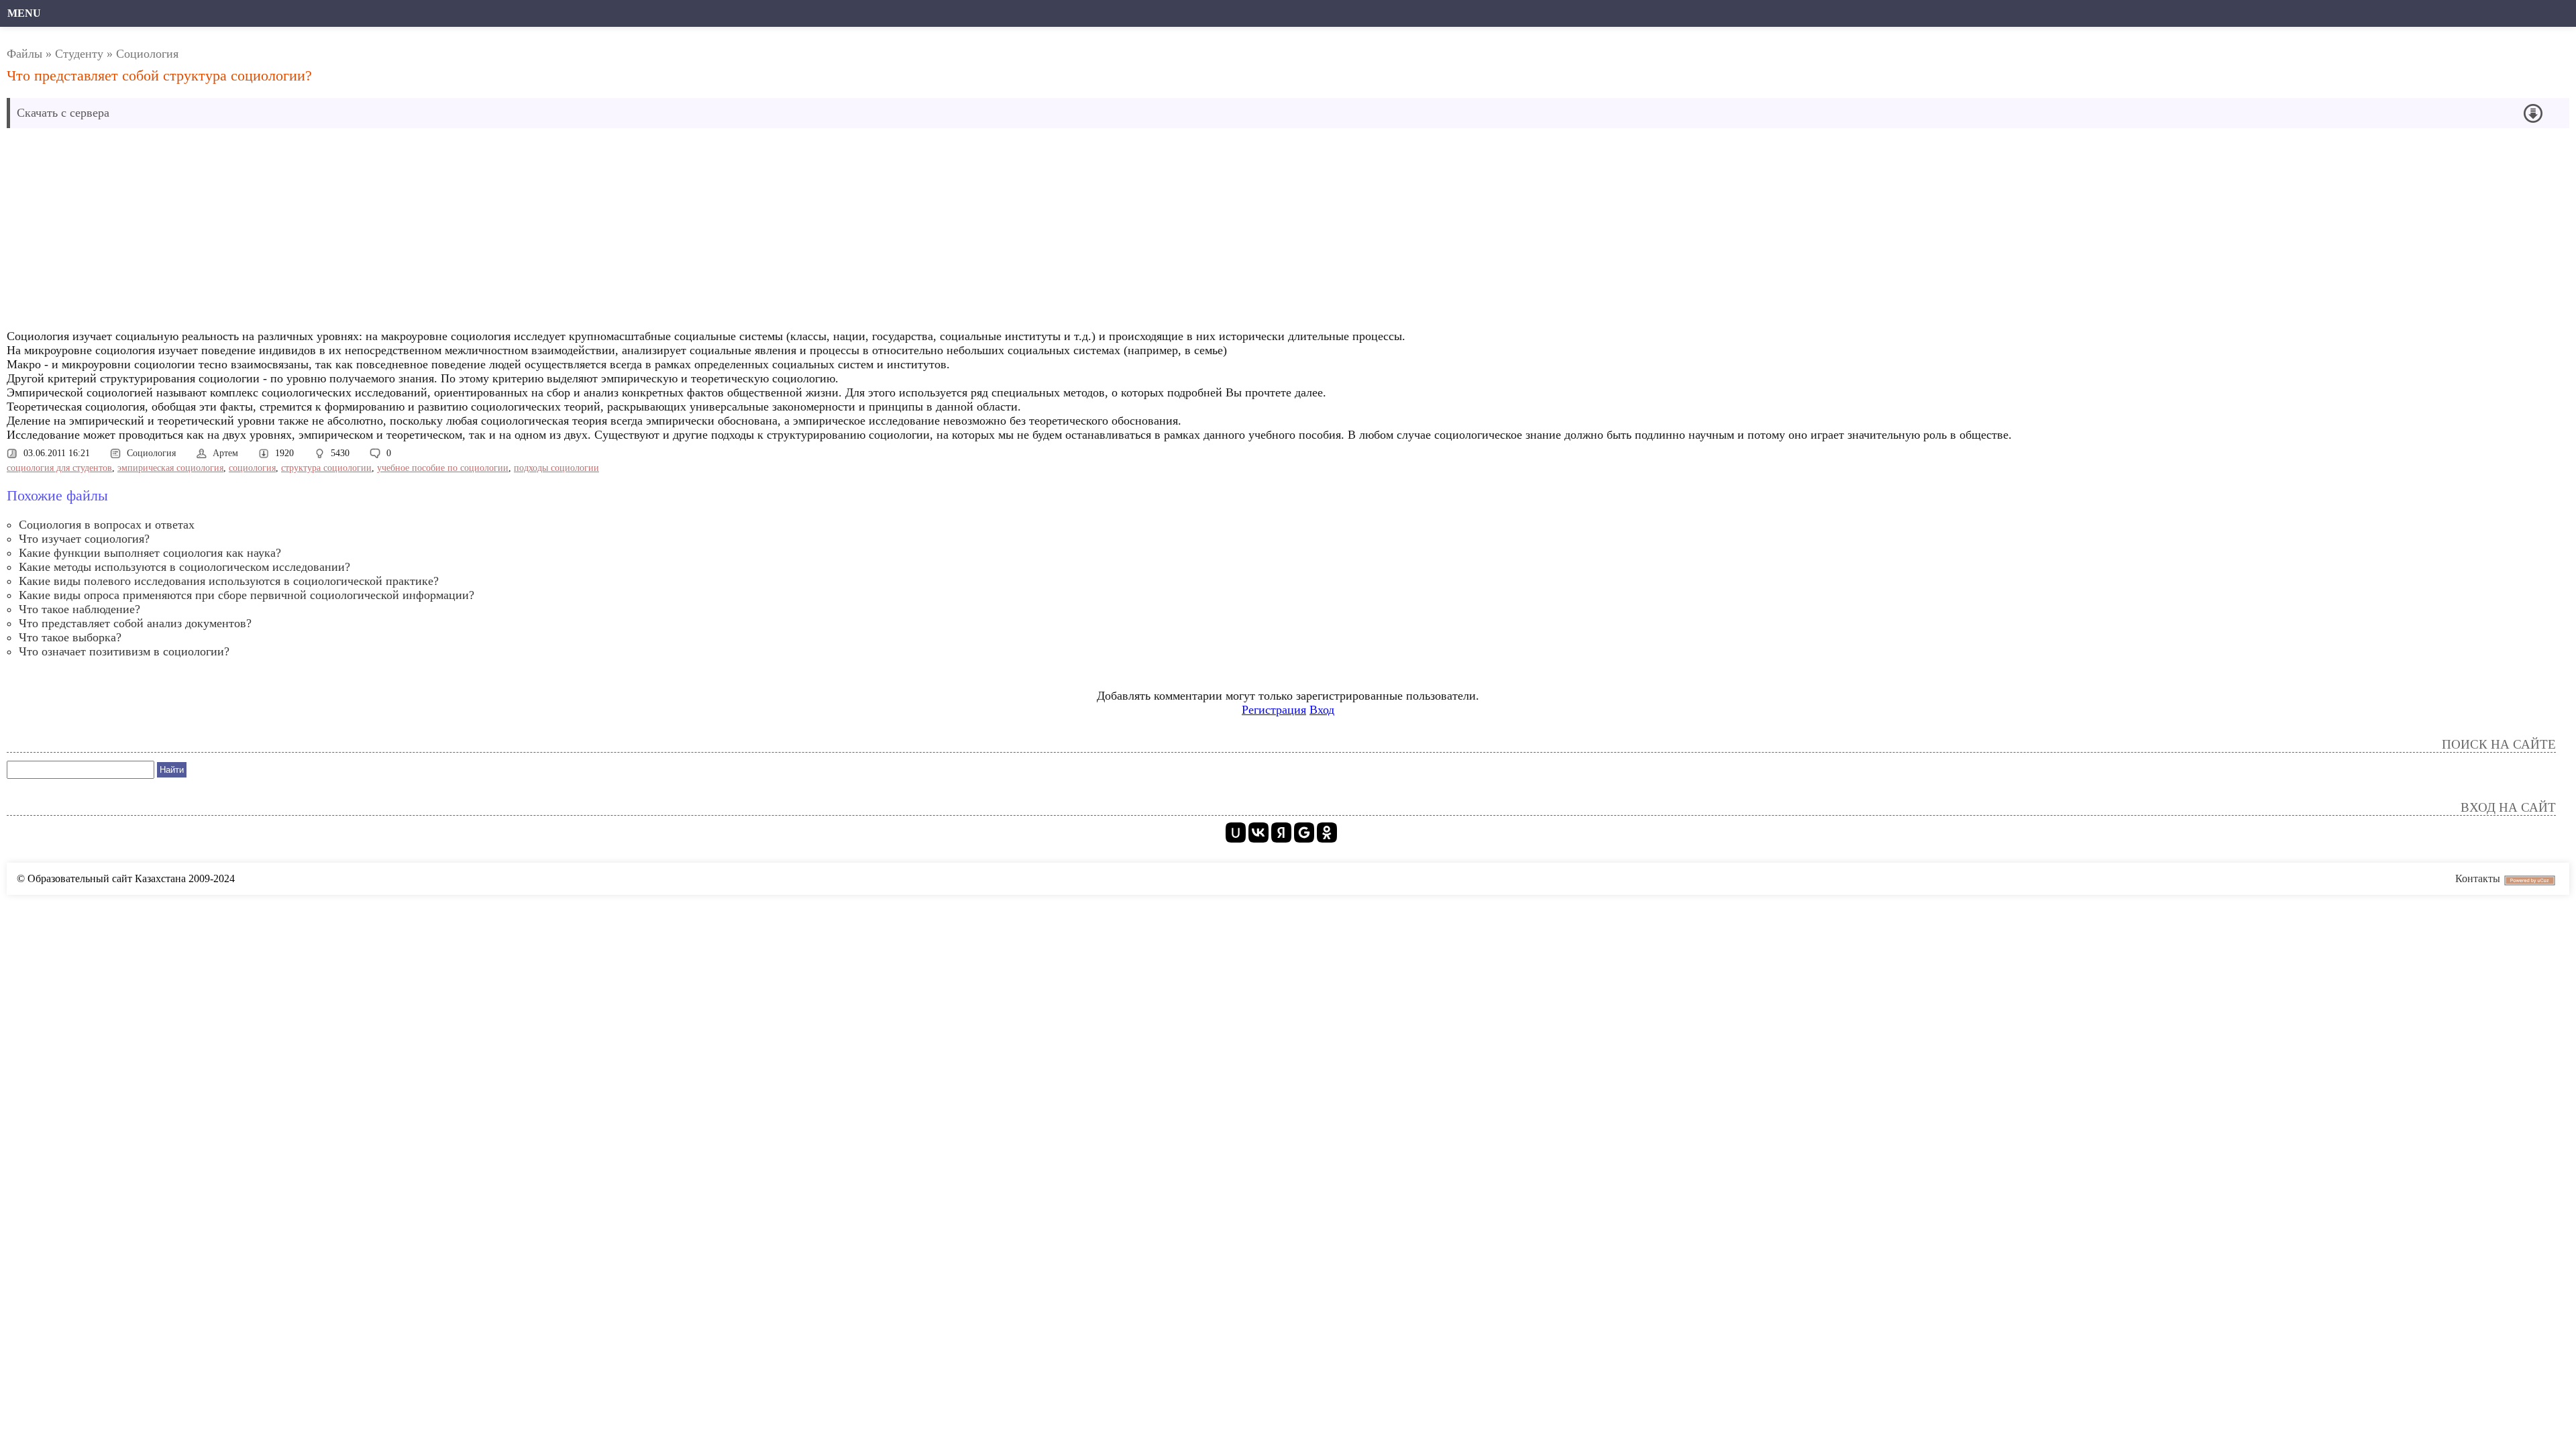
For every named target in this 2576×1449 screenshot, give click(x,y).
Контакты (2478, 878)
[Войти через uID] (1236, 833)
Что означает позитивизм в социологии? (124, 651)
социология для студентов (59, 468)
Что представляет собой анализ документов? (135, 623)
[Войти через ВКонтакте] (1258, 833)
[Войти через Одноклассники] (1327, 833)
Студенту (79, 54)
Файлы (24, 54)
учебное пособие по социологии (443, 468)
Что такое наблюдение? (79, 609)
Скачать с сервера (63, 113)
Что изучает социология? (84, 539)
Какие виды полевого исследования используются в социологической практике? (229, 581)
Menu (24, 13)
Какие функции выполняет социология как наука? (150, 553)
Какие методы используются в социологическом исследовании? (184, 567)
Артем (225, 453)
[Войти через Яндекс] (1281, 833)
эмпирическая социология (170, 468)
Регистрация (1274, 710)
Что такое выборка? (70, 637)
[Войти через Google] (1304, 833)
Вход (1322, 710)
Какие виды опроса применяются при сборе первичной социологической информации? (247, 595)
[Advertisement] (413, 232)
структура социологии (326, 468)
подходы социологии (556, 468)
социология (252, 468)
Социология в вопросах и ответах (107, 525)
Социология (147, 54)
